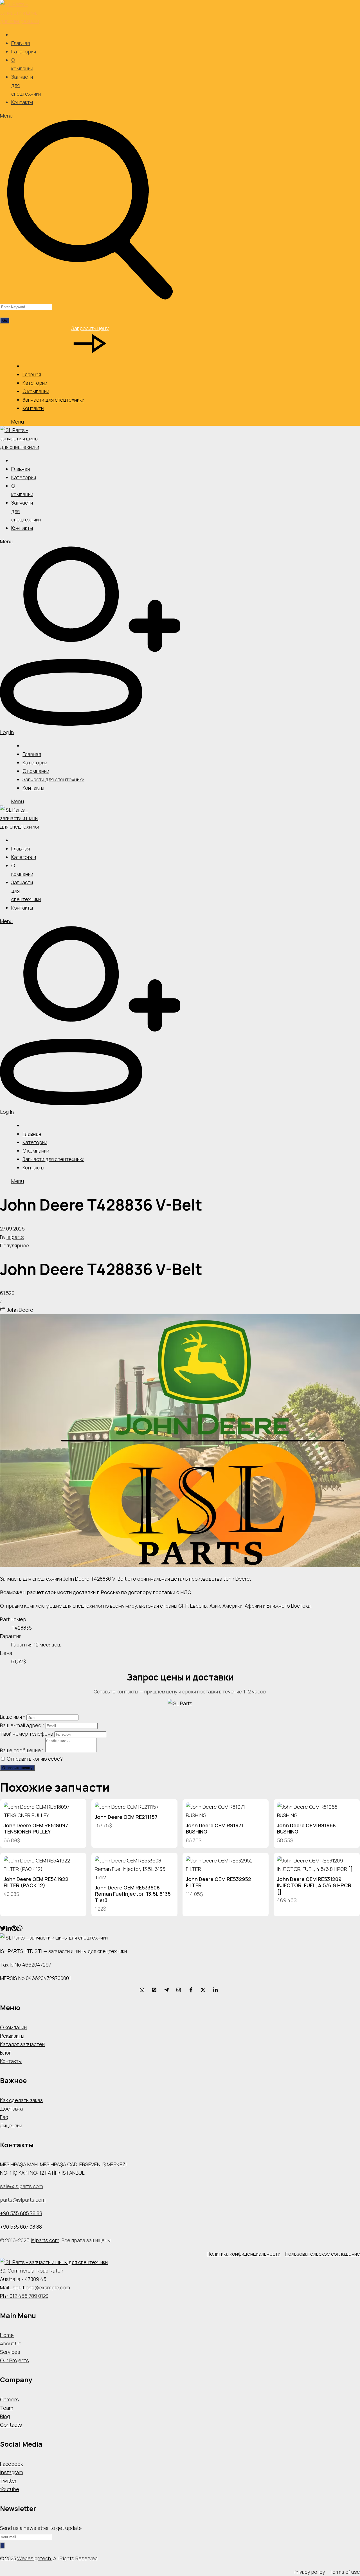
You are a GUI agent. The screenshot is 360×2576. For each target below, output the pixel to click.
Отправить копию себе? (34, 1759)
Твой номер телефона (27, 1734)
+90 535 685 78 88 (21, 2213)
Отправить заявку (17, 1768)
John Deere (20, 1310)
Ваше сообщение (22, 1750)
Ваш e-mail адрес (22, 1725)
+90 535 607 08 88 (21, 2227)
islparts (15, 1237)
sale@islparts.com (22, 2186)
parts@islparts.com (23, 2200)
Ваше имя (13, 1717)
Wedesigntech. (35, 2558)
